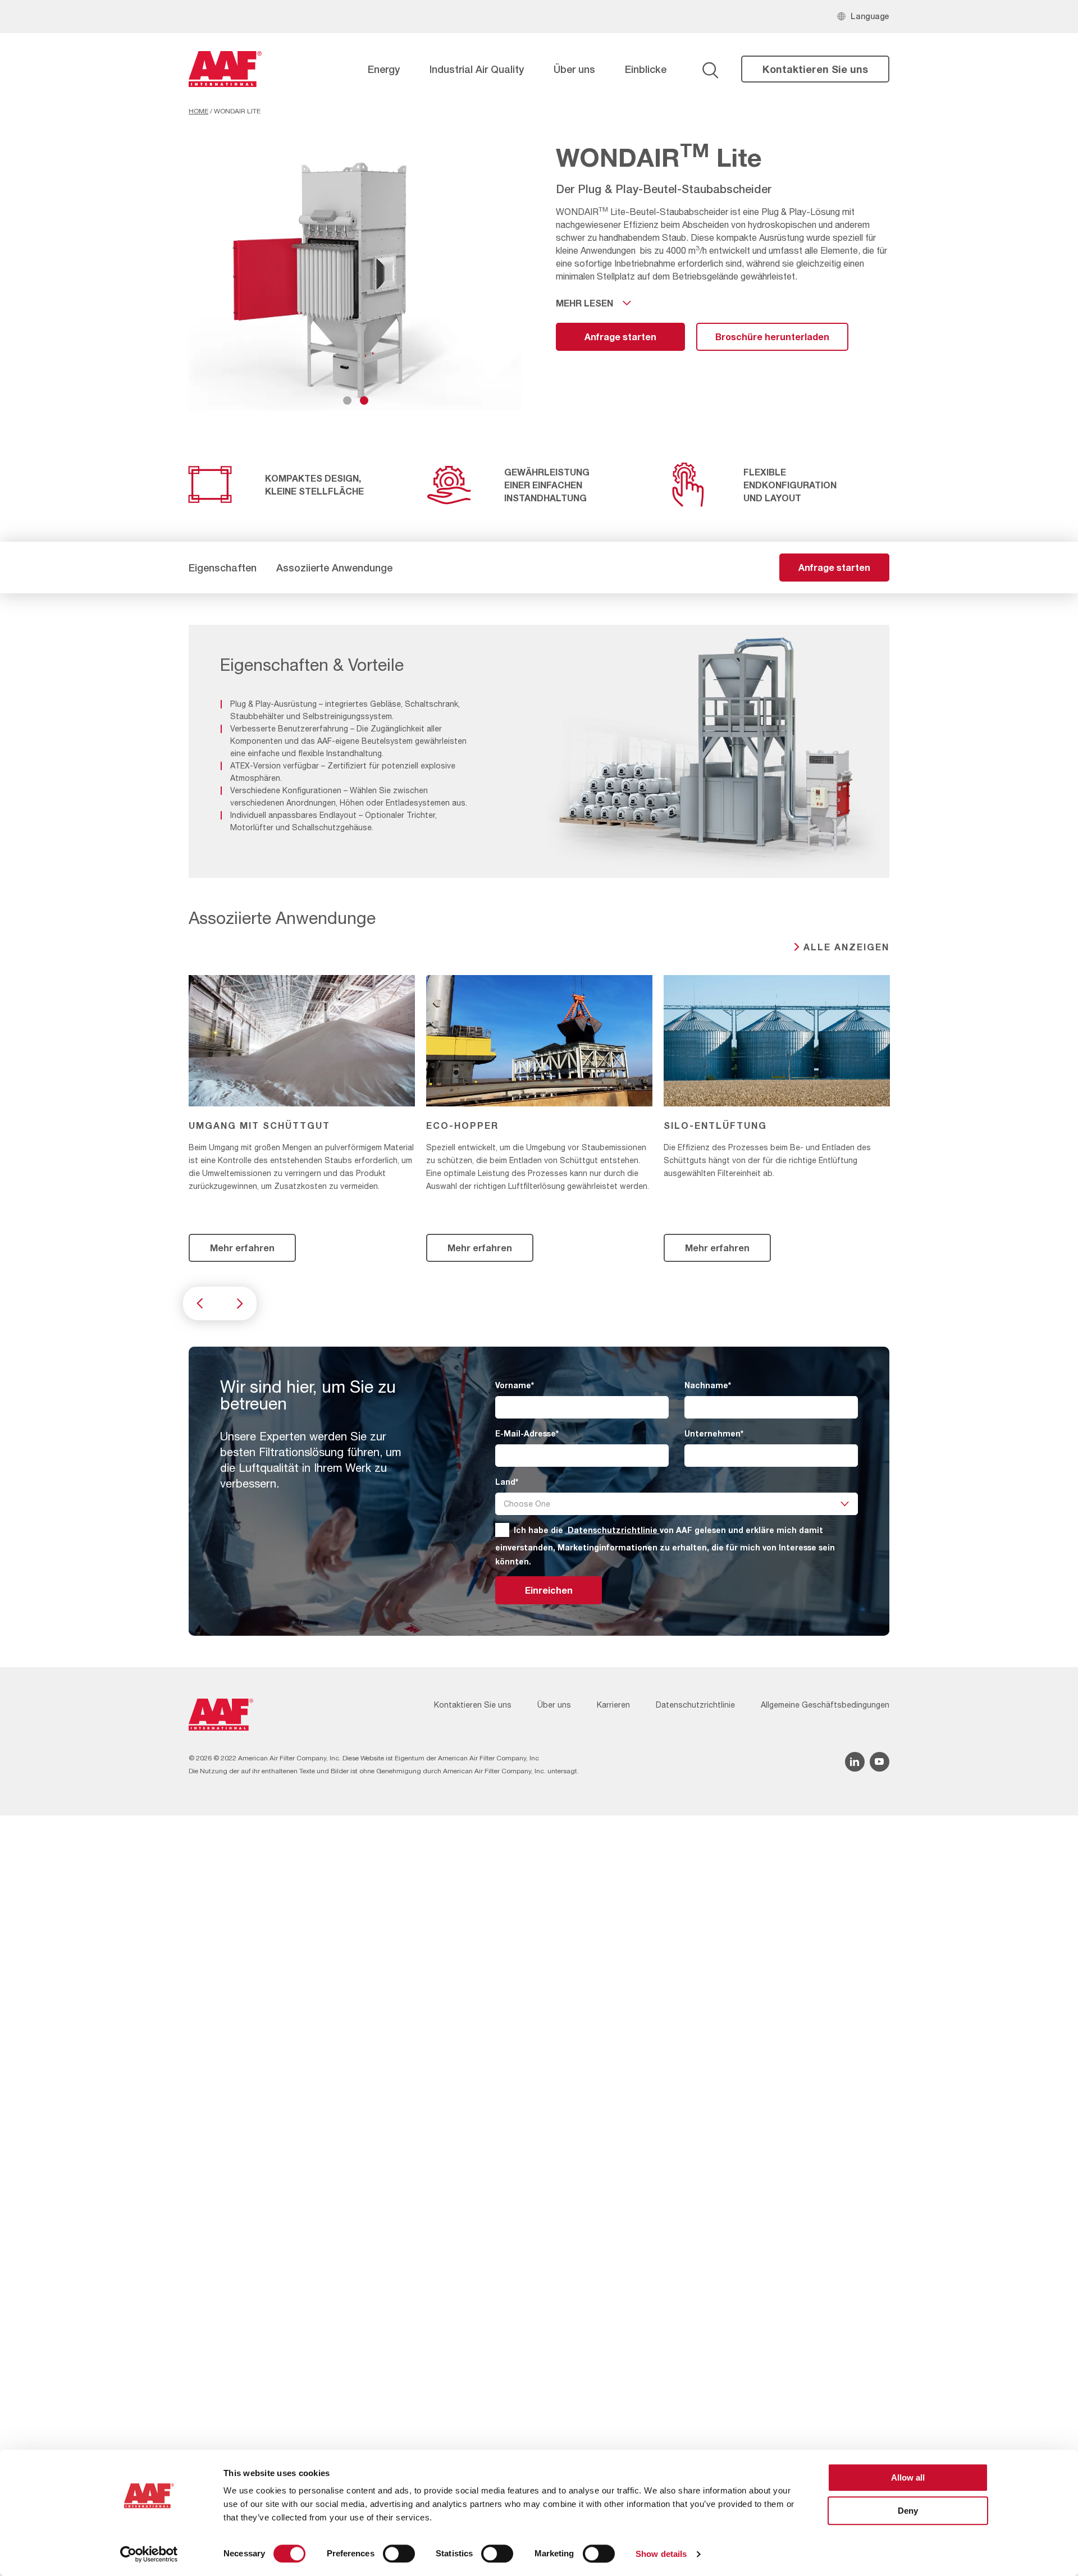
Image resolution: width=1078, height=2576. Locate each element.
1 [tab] (347, 401)
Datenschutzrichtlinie (613, 1530)
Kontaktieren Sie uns (815, 69)
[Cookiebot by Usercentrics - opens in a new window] (149, 2554)
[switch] (399, 2554)
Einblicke (646, 69)
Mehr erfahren (242, 1248)
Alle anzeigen (846, 947)
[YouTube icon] (880, 1762)
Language (870, 16)
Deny (908, 2511)
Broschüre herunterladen (772, 337)
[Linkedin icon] (855, 1762)
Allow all (908, 2477)
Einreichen (549, 1590)
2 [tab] (364, 401)
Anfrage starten (620, 337)
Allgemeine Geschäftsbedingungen (825, 1705)
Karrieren (613, 1705)
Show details (661, 2554)
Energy (384, 69)
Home (198, 111)
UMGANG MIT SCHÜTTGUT (259, 1125)
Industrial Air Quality (477, 69)
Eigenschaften (223, 568)
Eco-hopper (462, 1125)
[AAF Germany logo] (225, 69)
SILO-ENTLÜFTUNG (715, 1125)
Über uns (574, 69)
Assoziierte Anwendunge (334, 568)
